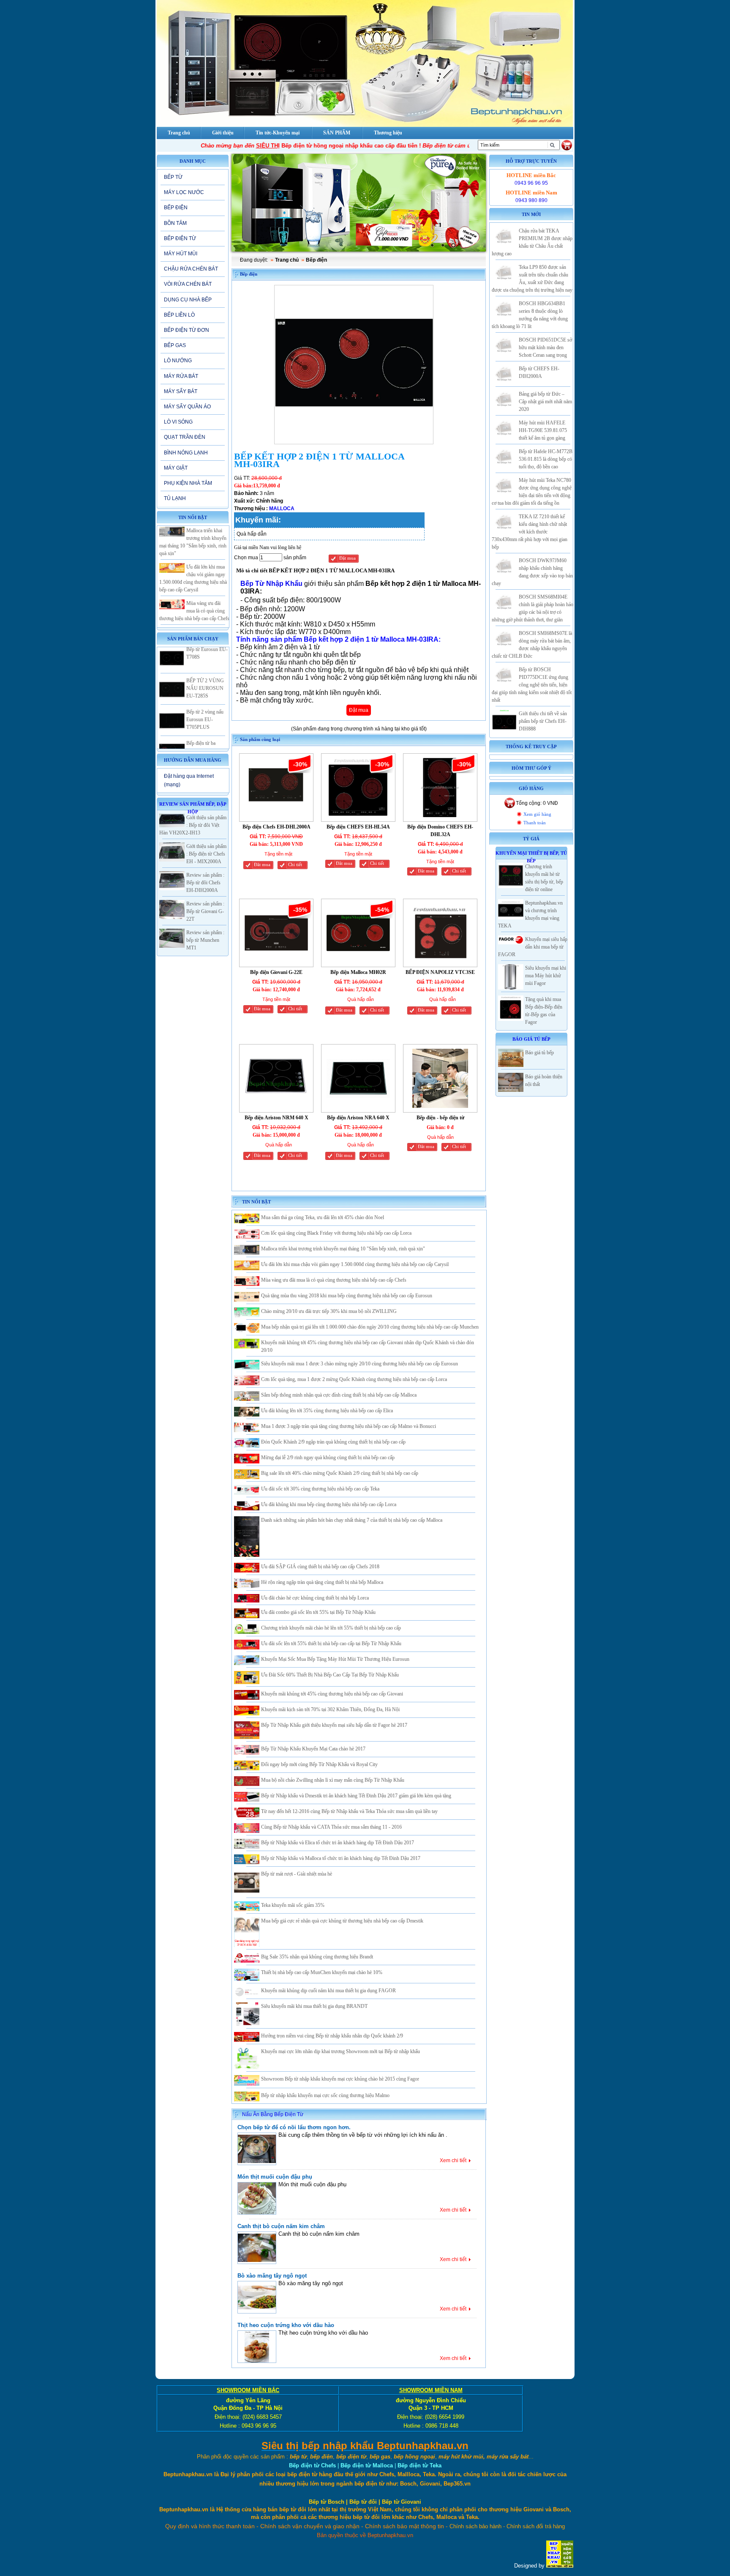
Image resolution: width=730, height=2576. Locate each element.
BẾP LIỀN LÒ (179, 315)
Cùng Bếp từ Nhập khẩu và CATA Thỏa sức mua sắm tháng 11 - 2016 (331, 1827)
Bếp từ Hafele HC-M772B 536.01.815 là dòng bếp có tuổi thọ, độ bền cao (546, 459)
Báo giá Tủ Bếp (531, 1039)
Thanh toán (535, 823)
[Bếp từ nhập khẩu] (560, 2566)
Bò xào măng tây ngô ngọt (272, 2276)
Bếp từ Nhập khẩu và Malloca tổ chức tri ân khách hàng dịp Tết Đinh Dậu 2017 (341, 1858)
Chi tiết (295, 865)
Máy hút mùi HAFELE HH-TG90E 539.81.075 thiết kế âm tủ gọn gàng (543, 430)
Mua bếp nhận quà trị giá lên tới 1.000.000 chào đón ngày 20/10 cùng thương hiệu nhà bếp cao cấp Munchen (370, 1327)
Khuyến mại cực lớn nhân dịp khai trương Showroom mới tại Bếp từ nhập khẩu (340, 2051)
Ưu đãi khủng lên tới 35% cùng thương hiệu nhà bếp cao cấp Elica (327, 1411)
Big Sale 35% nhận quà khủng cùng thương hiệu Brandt (317, 1957)
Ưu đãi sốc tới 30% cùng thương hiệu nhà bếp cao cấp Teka (320, 1489)
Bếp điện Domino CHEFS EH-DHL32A (440, 831)
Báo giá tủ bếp (539, 1053)
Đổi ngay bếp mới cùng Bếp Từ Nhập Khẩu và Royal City (319, 1764)
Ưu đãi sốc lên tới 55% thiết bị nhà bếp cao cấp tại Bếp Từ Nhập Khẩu (331, 1643)
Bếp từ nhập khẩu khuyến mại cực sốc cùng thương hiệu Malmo (325, 2095)
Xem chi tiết (453, 2160)
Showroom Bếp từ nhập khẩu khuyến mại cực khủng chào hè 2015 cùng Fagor (340, 2079)
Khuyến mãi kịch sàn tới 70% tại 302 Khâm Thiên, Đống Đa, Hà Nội (330, 1709)
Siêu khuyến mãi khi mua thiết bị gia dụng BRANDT (314, 2006)
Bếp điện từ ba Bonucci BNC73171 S (207, 718)
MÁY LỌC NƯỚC (184, 192)
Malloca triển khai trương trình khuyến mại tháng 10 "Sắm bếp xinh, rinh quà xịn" (343, 1249)
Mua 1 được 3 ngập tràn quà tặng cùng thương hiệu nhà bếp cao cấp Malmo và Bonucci (349, 1426)
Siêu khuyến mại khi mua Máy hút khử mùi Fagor (546, 976)
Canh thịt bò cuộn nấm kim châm (281, 2226)
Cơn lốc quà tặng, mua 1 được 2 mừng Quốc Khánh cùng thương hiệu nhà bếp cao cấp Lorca (354, 1379)
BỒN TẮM (175, 223)
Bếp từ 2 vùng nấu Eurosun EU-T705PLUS (205, 686)
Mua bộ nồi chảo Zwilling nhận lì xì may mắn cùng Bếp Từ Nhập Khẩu (333, 1780)
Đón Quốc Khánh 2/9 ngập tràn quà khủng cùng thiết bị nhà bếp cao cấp (333, 1442)
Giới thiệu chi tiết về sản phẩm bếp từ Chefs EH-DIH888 (543, 721)
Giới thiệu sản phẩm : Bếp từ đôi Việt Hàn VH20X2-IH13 (193, 825)
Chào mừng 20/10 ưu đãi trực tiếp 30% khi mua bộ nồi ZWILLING (329, 1311)
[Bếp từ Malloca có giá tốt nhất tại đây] (359, 203)
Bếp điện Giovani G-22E (276, 972)
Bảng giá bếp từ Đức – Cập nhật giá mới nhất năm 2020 (545, 402)
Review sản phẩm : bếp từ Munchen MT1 (205, 940)
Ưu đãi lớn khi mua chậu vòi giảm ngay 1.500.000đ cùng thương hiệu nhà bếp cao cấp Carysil (355, 1264)
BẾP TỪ (173, 177)
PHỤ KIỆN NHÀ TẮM (188, 483)
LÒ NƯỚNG (178, 361)
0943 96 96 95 (531, 183)
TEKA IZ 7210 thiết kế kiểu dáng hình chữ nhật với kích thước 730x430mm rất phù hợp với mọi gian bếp (530, 532)
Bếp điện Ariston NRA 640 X (358, 1118)
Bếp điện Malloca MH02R (358, 972)
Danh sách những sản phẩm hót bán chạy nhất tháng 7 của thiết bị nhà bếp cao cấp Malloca (352, 1520)
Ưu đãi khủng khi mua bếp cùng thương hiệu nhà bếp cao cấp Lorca (329, 1504)
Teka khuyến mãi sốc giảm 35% (293, 1905)
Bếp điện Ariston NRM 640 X (276, 1118)
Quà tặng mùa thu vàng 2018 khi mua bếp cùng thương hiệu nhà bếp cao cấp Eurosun (347, 1296)
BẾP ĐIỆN (176, 208)
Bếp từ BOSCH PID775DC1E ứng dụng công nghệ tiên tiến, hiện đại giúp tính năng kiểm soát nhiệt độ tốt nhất (532, 685)
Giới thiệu (223, 133)
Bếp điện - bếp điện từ (440, 1118)
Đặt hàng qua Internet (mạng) (189, 780)
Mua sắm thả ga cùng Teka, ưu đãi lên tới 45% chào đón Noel (323, 1217)
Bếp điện (316, 260)
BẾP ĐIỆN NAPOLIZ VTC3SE (440, 972)
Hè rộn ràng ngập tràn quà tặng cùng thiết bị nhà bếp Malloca (322, 1582)
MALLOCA (282, 509)
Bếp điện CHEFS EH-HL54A (358, 827)
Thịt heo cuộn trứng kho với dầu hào (286, 2325)
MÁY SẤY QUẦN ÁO (187, 407)
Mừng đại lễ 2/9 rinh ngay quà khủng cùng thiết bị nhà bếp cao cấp (328, 1458)
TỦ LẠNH (175, 498)
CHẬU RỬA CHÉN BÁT (191, 269)
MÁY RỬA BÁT (181, 376)
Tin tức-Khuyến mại (278, 133)
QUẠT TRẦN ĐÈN (185, 437)
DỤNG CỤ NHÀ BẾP (188, 300)
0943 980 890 (531, 200)
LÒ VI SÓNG (178, 422)
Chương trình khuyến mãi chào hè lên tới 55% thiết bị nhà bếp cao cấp (331, 1628)
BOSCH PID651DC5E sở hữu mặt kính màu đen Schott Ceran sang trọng (545, 347)
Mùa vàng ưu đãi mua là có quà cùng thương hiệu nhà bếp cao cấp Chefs (194, 578)
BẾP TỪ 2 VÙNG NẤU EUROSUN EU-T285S (205, 655)
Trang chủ (287, 260)
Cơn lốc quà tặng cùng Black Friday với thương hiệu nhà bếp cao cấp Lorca (336, 1233)
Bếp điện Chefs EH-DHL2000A (276, 827)
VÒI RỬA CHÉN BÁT (188, 284)
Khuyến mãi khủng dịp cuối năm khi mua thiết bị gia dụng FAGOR (328, 1991)
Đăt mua (262, 865)
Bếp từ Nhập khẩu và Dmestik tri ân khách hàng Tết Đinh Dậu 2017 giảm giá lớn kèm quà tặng (356, 1796)
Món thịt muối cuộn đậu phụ (275, 2177)
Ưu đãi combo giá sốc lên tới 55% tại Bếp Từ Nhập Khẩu (318, 1612)
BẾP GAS (175, 345)
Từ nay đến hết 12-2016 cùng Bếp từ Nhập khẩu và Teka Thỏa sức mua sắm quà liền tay (349, 1811)
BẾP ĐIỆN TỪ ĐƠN (187, 330)
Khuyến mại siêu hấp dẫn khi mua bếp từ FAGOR (533, 947)
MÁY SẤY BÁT (181, 391)
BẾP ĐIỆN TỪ (180, 238)
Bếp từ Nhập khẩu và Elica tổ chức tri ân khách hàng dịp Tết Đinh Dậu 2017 (338, 1843)
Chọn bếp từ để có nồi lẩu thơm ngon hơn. (294, 2127)
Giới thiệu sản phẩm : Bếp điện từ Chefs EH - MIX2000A (206, 854)
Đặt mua (347, 558)
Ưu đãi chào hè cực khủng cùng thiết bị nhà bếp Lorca (315, 1598)
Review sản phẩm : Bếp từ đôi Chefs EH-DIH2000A (205, 883)
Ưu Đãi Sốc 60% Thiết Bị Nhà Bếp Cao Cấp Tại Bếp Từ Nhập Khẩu (330, 1675)
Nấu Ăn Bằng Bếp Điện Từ (273, 2114)
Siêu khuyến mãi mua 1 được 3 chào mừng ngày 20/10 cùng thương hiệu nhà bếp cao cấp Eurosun (360, 1364)
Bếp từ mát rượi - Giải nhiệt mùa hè (297, 1874)
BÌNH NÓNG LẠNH (186, 453)
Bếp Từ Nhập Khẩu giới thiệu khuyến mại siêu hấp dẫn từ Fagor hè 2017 (334, 1725)
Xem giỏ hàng (537, 814)
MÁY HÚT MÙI (181, 254)
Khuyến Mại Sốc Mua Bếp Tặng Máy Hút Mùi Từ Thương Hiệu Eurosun (335, 1659)
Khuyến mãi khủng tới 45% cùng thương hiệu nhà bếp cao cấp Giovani (332, 1694)
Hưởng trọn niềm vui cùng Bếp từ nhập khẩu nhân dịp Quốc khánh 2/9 (332, 2036)
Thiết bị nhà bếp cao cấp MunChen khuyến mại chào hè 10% (322, 1972)
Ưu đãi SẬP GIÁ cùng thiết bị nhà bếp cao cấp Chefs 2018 (320, 1567)
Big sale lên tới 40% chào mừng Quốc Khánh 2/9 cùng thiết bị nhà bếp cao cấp (340, 1473)
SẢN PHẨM (337, 133)
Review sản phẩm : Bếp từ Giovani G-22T (205, 911)
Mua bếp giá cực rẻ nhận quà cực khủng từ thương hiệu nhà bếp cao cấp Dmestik (342, 1921)
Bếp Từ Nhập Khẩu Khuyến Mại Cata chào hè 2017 (313, 1749)
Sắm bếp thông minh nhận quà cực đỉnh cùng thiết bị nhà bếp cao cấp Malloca (339, 1395)
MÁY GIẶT (176, 468)
